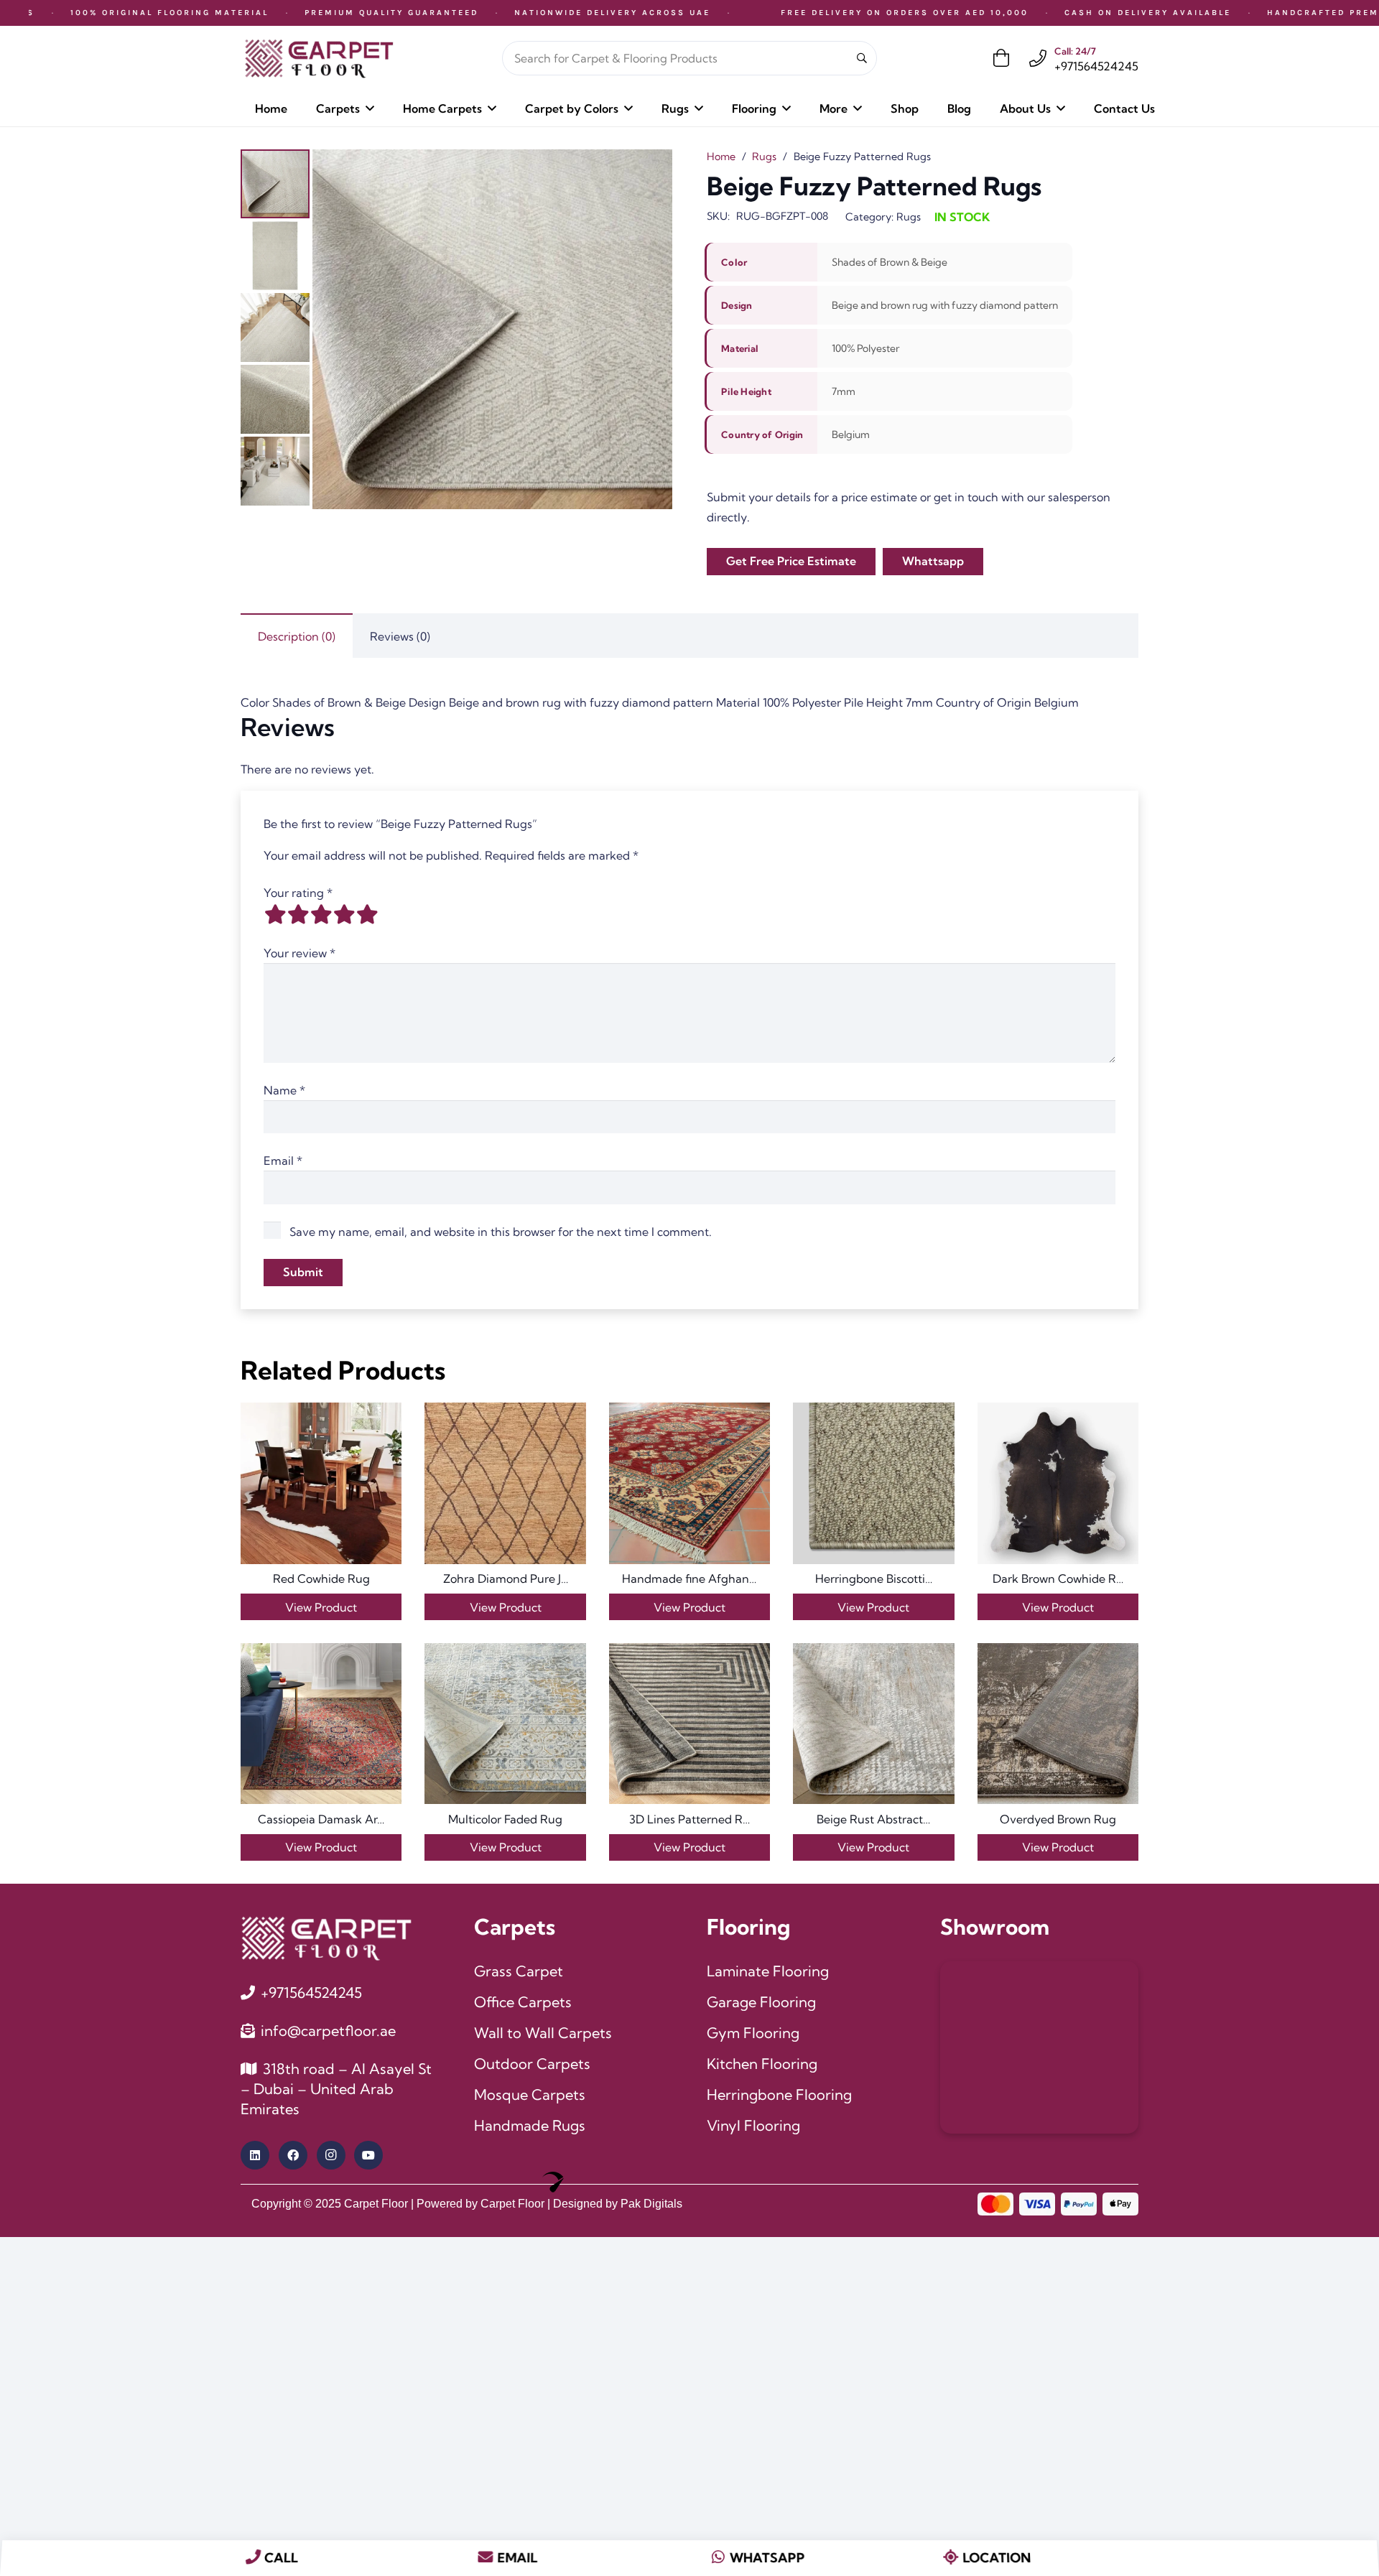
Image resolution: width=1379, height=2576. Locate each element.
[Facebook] (293, 2155)
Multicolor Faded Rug (505, 1819)
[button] (370, 108)
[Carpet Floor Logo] (319, 59)
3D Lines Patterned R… (689, 1819)
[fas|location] (951, 2558)
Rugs (764, 157)
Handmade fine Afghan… (689, 1578)
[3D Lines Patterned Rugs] (689, 1724)
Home (721, 157)
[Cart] (1002, 58)
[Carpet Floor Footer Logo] (326, 1938)
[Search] (862, 59)
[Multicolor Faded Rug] (505, 1724)
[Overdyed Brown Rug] (1058, 1724)
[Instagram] (331, 2155)
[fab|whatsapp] (718, 2558)
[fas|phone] (253, 2558)
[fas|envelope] (486, 2558)
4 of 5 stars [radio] (344, 914)
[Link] (1038, 58)
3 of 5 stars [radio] (321, 914)
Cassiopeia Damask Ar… (321, 1819)
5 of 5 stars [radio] (367, 914)
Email (283, 1161)
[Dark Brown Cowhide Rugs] (1058, 1483)
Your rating (298, 893)
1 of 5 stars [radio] (275, 914)
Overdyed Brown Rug (1058, 1819)
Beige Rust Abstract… (873, 1819)
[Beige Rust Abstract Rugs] (873, 1724)
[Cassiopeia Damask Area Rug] (321, 1724)
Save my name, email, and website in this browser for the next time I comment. (501, 1232)
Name (284, 1090)
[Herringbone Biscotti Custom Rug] (873, 1483)
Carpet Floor (376, 2204)
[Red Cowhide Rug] (321, 1483)
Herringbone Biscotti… (874, 1578)
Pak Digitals (651, 2204)
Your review (300, 953)
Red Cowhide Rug (321, 1578)
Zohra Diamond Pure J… (506, 1578)
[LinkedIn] (255, 2155)
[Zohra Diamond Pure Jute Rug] (505, 1483)
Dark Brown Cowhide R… (1058, 1578)
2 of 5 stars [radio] (298, 914)
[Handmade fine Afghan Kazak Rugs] (689, 1483)
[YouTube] (368, 2155)
